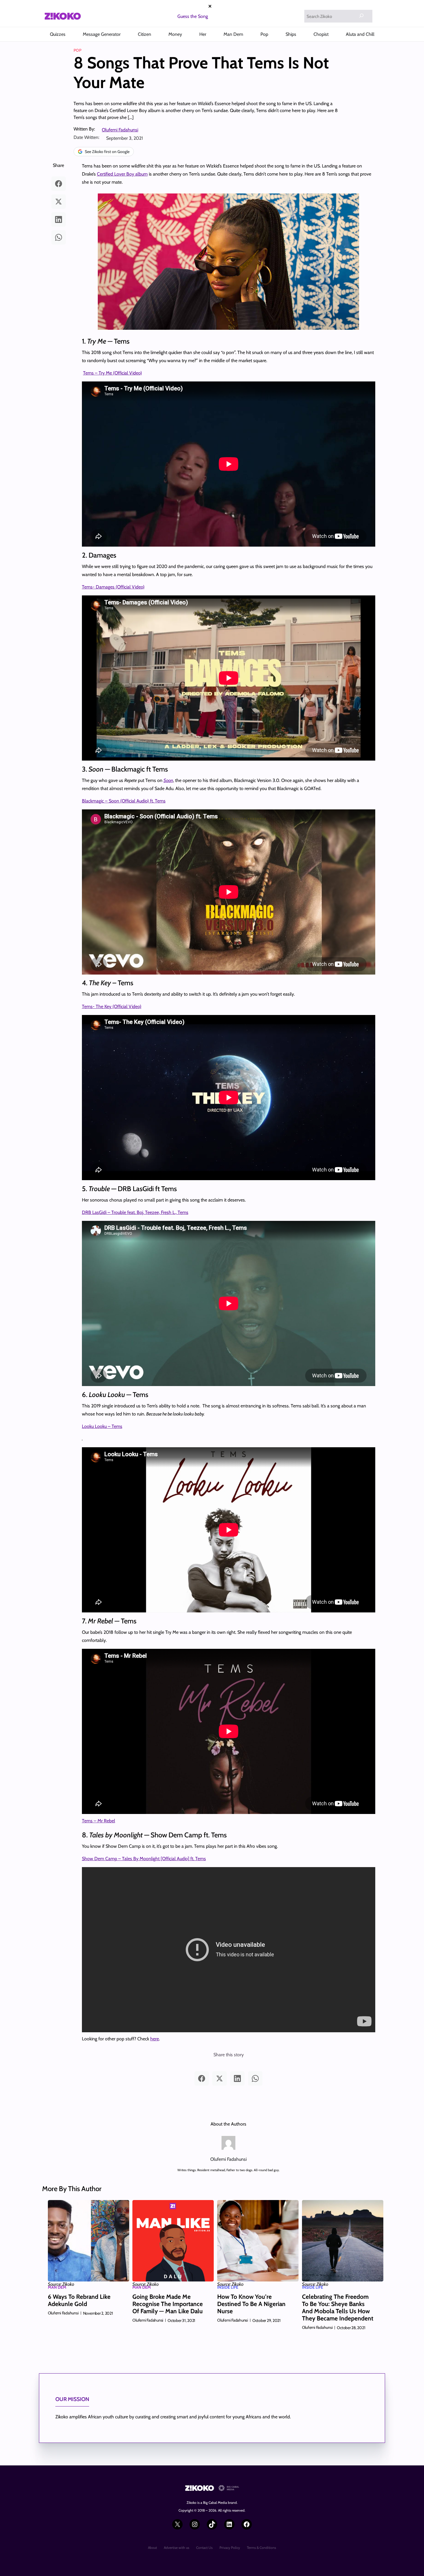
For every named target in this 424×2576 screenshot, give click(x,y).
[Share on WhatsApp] (59, 237)
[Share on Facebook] (59, 184)
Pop (77, 50)
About (152, 2548)
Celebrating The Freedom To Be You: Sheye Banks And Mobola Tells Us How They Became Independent (338, 2308)
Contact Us (204, 2548)
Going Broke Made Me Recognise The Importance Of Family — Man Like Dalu (168, 2304)
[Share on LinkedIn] (59, 219)
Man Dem (57, 2287)
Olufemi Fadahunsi (120, 130)
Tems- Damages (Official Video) (113, 587)
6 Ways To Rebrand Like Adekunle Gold (79, 2300)
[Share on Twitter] (59, 202)
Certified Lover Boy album (122, 174)
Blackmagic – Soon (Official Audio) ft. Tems (124, 801)
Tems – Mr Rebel (99, 1821)
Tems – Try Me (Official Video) (112, 373)
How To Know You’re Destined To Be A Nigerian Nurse (251, 2304)
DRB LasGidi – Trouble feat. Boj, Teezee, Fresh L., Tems (135, 1212)
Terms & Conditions (261, 2548)
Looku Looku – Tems (102, 1426)
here (155, 2039)
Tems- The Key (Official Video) (112, 1006)
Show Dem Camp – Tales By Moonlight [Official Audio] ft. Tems (144, 1859)
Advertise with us (177, 2548)
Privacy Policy (230, 2548)
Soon (168, 780)
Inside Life (228, 2287)
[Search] (361, 16)
